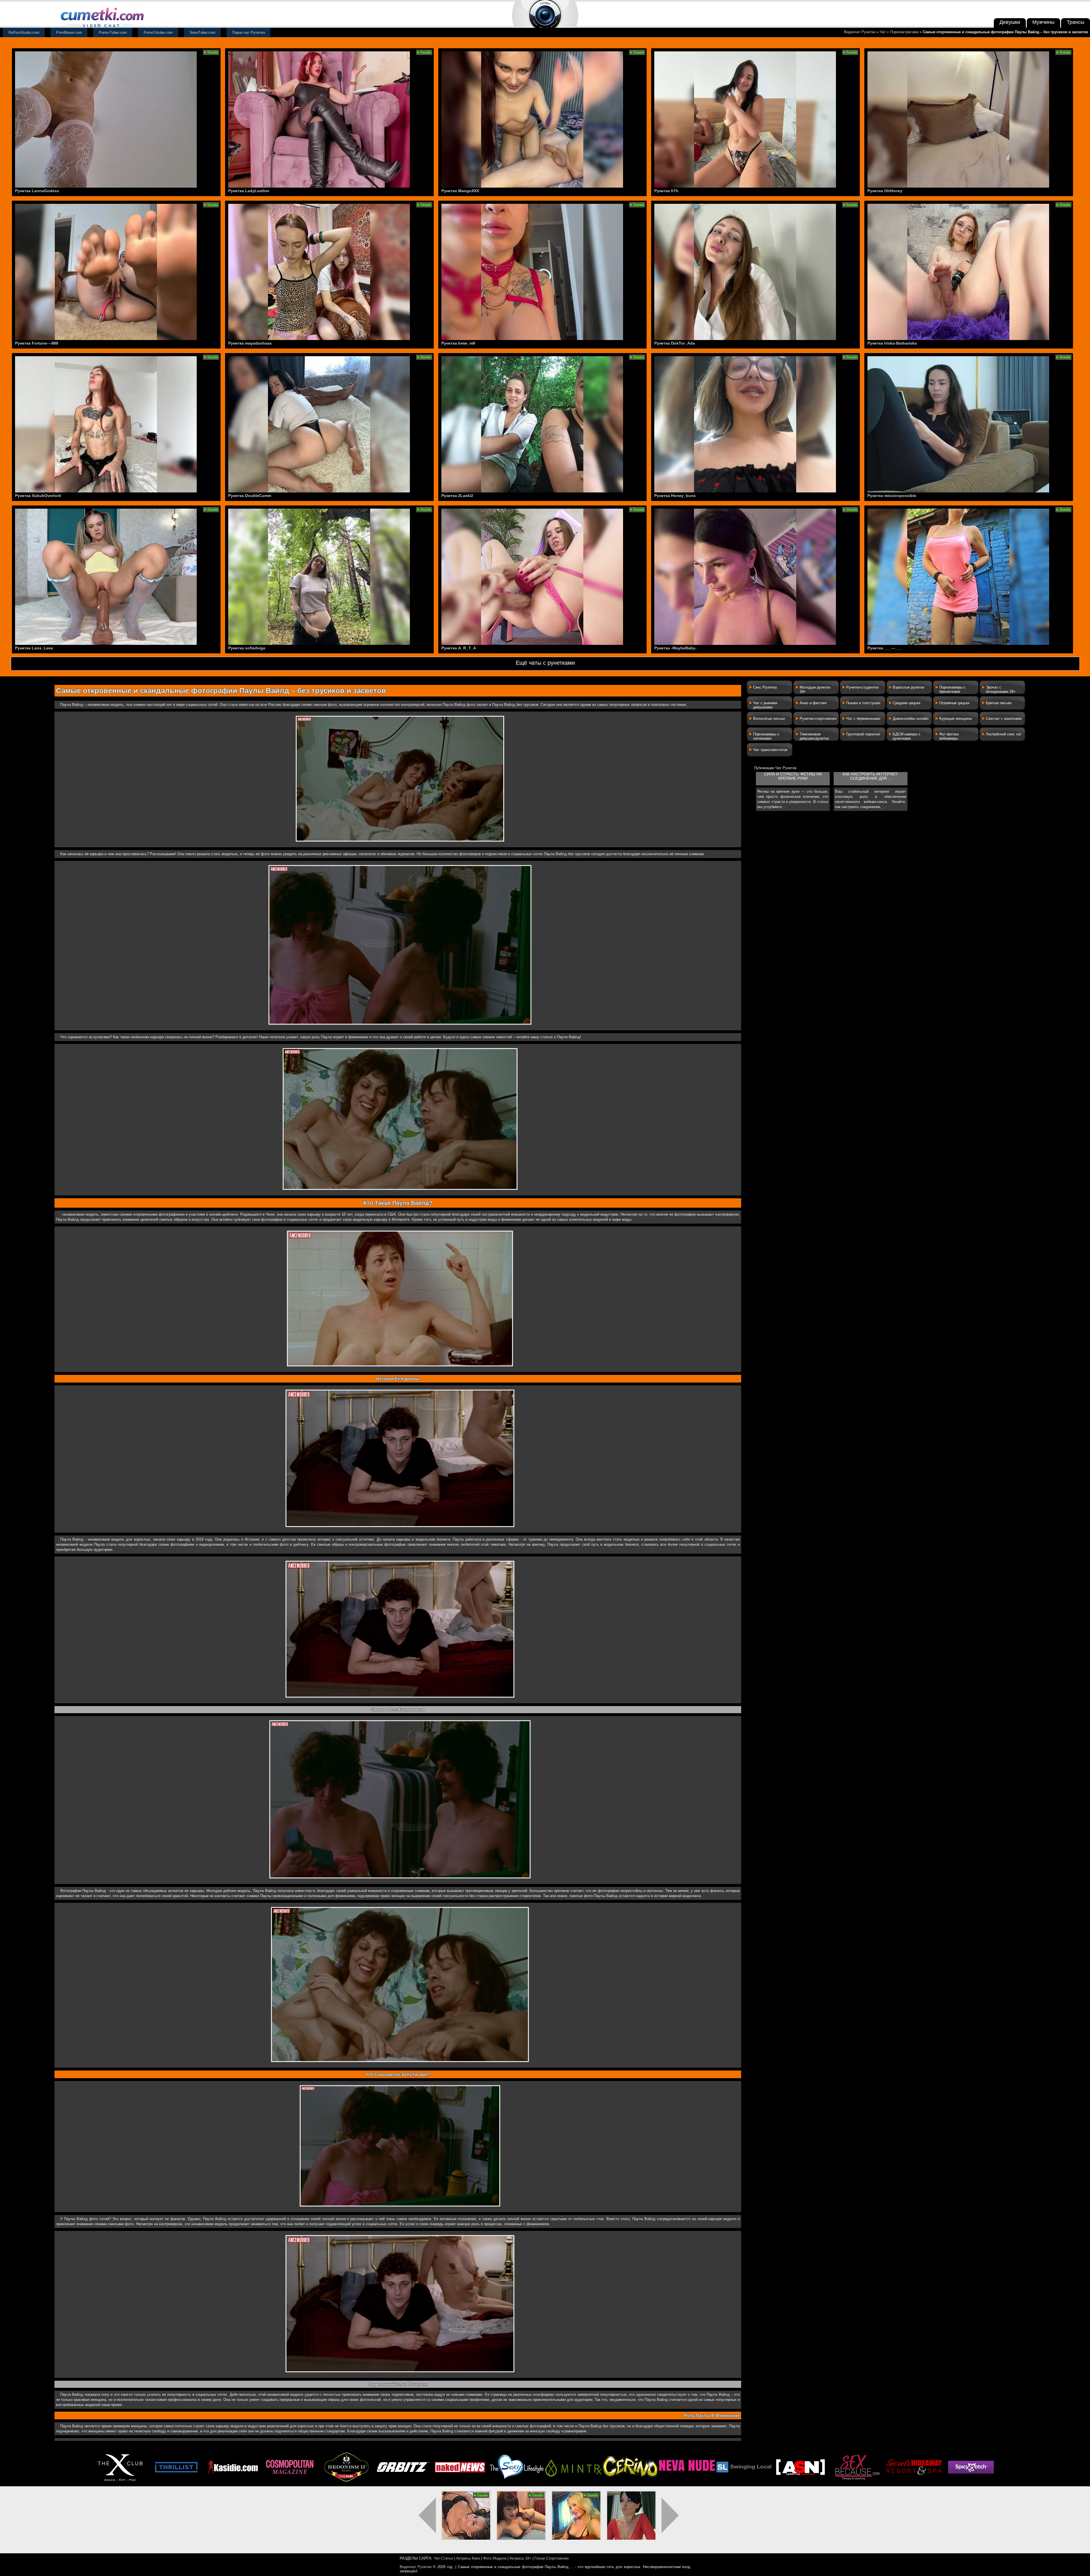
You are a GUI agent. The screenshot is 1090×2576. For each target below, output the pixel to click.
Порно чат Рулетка (249, 32)
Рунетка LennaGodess (37, 191)
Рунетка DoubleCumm (250, 496)
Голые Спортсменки (552, 2558)
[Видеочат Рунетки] (102, 28)
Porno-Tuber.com (113, 32)
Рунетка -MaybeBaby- (675, 648)
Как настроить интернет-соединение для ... (871, 776)
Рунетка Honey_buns (675, 496)
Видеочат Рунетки (860, 32)
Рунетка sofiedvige (247, 648)
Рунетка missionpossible (892, 496)
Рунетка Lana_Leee (34, 648)
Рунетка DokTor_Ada (675, 343)
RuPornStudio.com (24, 32)
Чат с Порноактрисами (899, 32)
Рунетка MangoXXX (460, 191)
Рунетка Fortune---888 (37, 343)
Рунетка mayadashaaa (250, 343)
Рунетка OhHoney (885, 191)
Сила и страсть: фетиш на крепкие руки (793, 776)
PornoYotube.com (158, 32)
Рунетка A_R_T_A (459, 648)
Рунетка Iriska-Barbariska (892, 343)
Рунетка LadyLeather (249, 191)
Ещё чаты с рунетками (545, 663)
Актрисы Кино (468, 2558)
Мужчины (1043, 22)
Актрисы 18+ (520, 2558)
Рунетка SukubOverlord (38, 496)
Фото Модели (495, 2558)
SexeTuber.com (203, 32)
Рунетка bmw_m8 (458, 343)
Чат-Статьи (443, 2558)
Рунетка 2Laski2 (457, 496)
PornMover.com (69, 32)
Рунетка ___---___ (885, 648)
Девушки (1010, 22)
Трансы (1076, 22)
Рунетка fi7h (666, 191)
